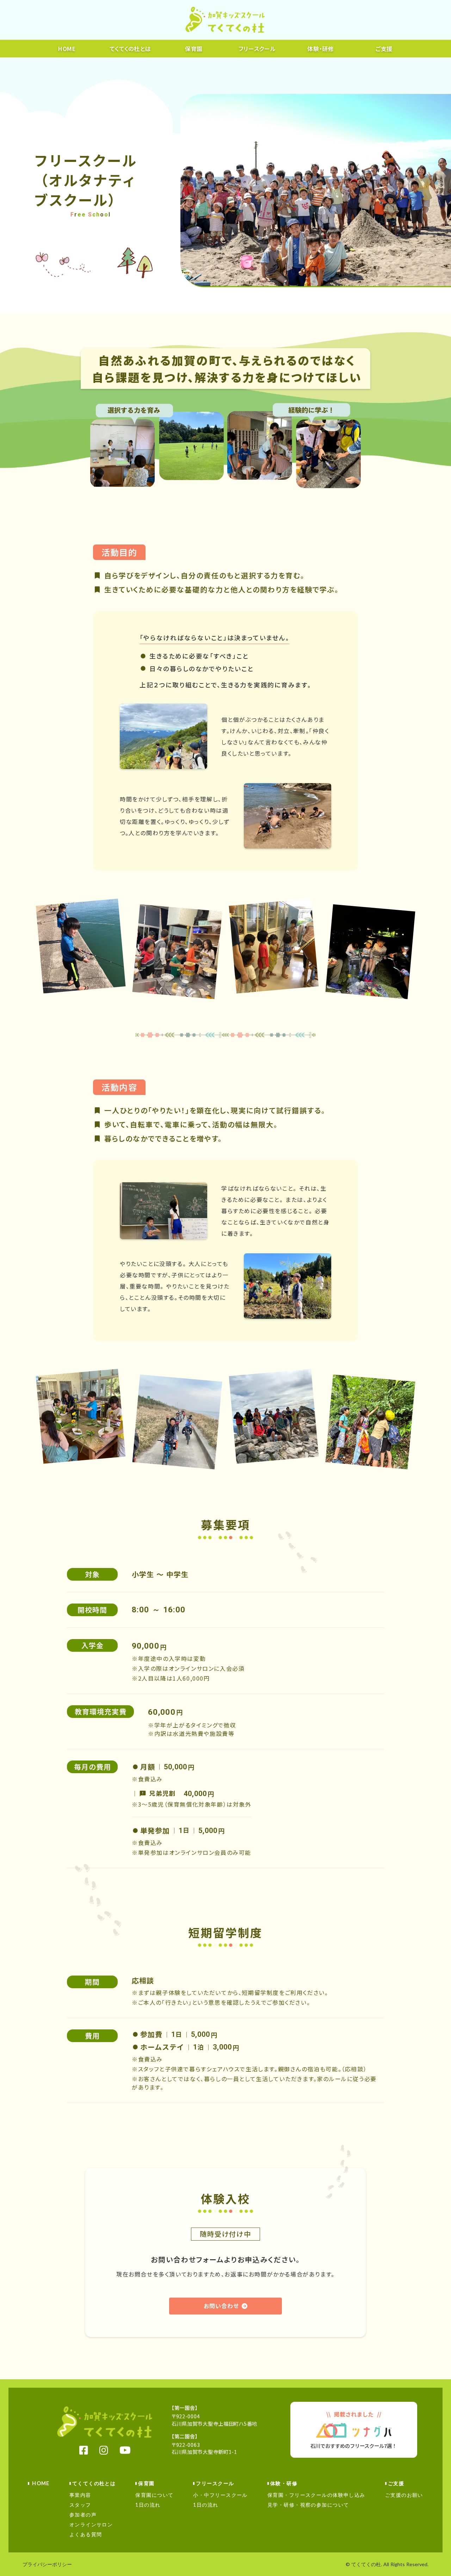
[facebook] (84, 2450)
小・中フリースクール (220, 2495)
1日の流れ (148, 2505)
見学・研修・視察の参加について (308, 2505)
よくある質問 (86, 2534)
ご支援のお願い (404, 2495)
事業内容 (80, 2495)
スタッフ (80, 2505)
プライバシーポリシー (47, 2564)
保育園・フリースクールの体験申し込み (316, 2495)
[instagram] (104, 2450)
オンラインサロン (91, 2524)
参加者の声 (83, 2515)
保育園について (154, 2495)
